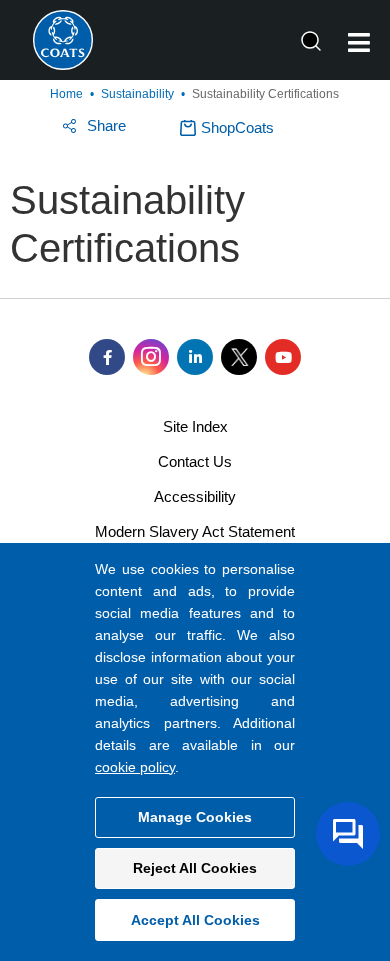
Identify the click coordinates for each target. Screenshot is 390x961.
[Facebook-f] (107, 357)
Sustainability (137, 94)
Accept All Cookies (195, 920)
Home (66, 94)
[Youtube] (283, 357)
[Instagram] (151, 357)
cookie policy (135, 767)
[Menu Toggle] (359, 42)
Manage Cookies (195, 817)
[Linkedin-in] (195, 357)
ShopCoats (237, 127)
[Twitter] (239, 357)
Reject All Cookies (195, 868)
